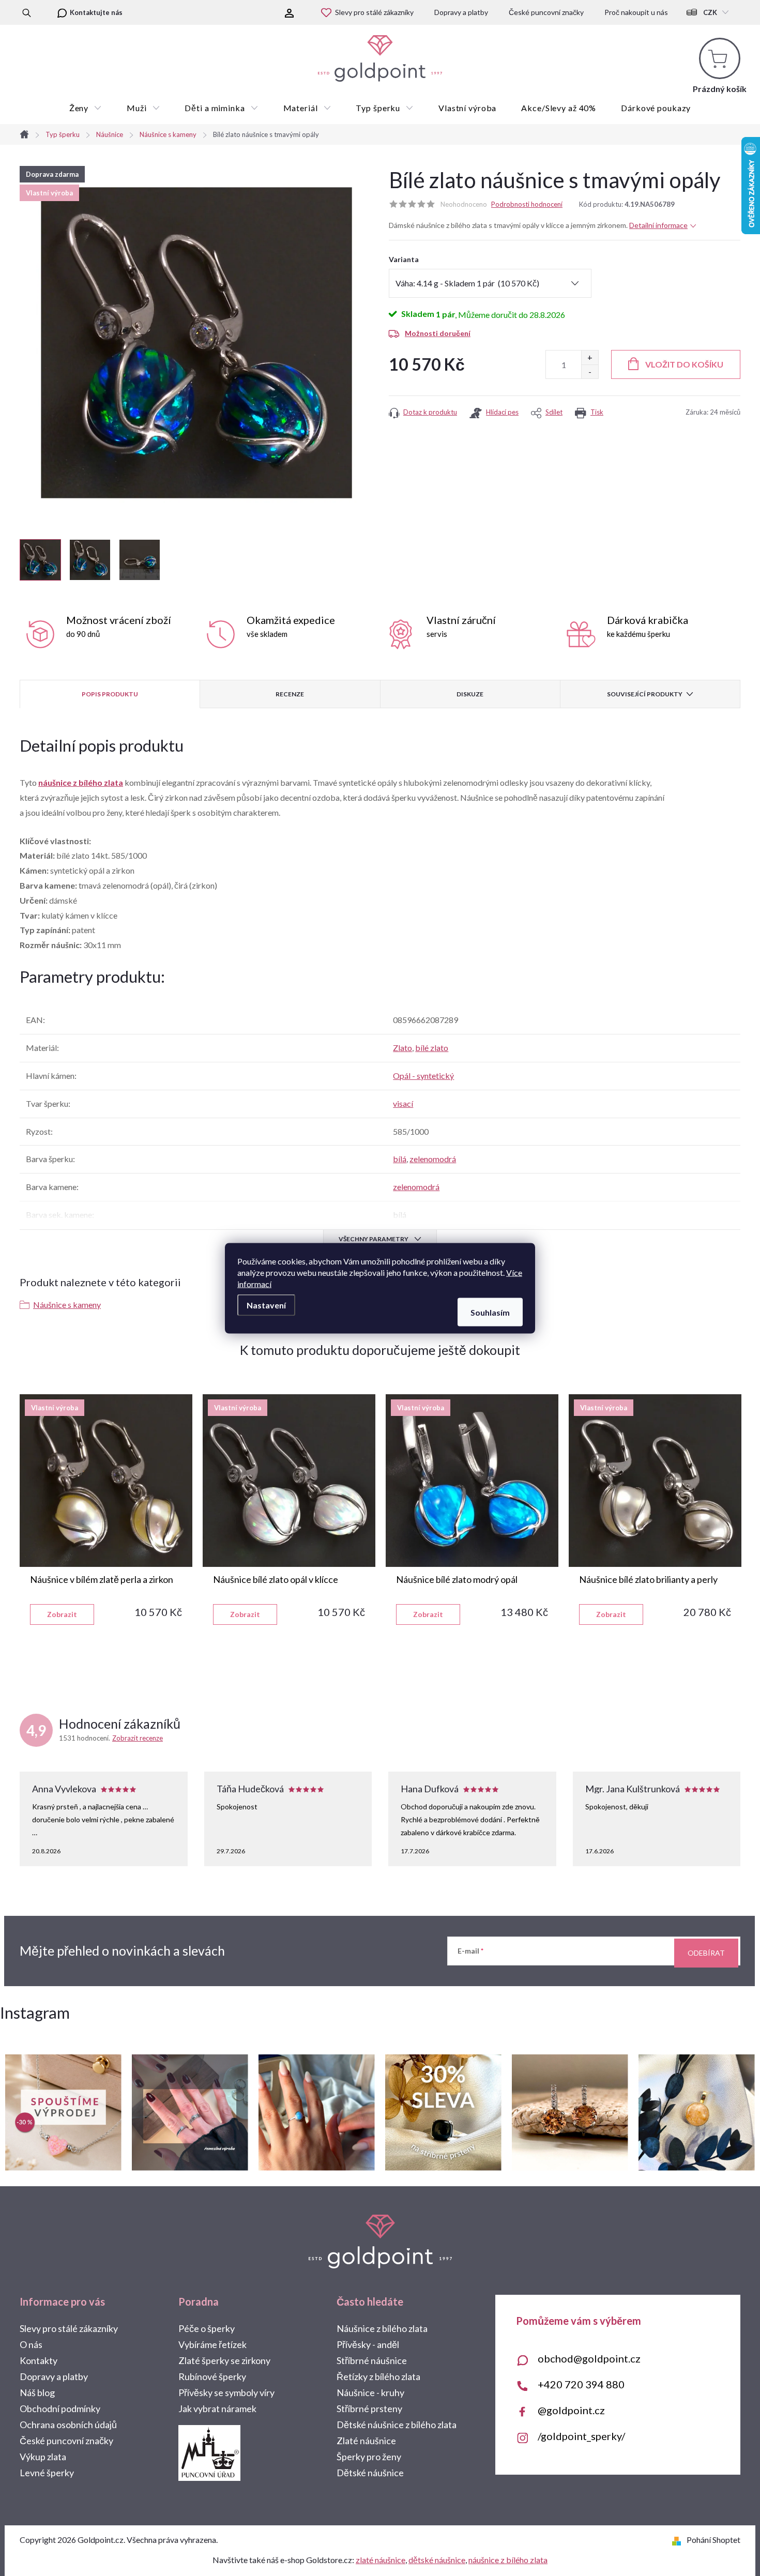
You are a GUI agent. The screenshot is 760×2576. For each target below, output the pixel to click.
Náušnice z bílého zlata (382, 2328)
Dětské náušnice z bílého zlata (397, 2425)
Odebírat (706, 1953)
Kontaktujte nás (96, 12)
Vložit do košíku (684, 364)
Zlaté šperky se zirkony (224, 2360)
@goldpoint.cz (571, 2410)
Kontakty (39, 2360)
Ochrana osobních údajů (68, 2425)
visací (403, 1103)
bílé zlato (432, 1048)
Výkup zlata (43, 2457)
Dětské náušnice (370, 2473)
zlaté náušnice (381, 2560)
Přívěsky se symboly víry (226, 2392)
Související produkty (645, 694)
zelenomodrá (433, 1159)
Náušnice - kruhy (370, 2392)
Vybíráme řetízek (212, 2344)
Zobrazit (62, 1614)
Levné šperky (47, 2473)
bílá (400, 1159)
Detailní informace (658, 225)
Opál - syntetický (423, 1076)
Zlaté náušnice (366, 2441)
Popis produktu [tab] (110, 694)
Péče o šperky (207, 2328)
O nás (31, 2344)
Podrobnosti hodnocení (527, 204)
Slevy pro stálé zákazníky (374, 12)
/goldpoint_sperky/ (581, 2436)
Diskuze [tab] (470, 694)
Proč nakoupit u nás (636, 12)
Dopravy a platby (461, 12)
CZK (710, 12)
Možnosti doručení (438, 333)
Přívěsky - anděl (368, 2344)
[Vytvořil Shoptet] (679, 2540)
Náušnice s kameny (67, 1305)
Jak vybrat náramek (217, 2409)
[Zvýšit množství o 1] (590, 357)
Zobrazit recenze (138, 1738)
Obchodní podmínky (60, 2409)
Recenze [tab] (290, 694)
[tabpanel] (106, 1510)
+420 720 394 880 (581, 2384)
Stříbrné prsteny (369, 2409)
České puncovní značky (546, 12)
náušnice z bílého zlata (81, 782)
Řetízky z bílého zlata (378, 2376)
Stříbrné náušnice (372, 2360)
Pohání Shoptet (713, 2540)
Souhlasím (490, 1312)
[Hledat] (27, 12)
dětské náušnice (437, 2560)
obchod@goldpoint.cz (589, 2358)
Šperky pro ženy (369, 2457)
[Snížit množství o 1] (590, 371)
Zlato (402, 1048)
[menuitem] (86, 108)
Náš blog (37, 2392)
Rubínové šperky (212, 2376)
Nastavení (266, 1305)
